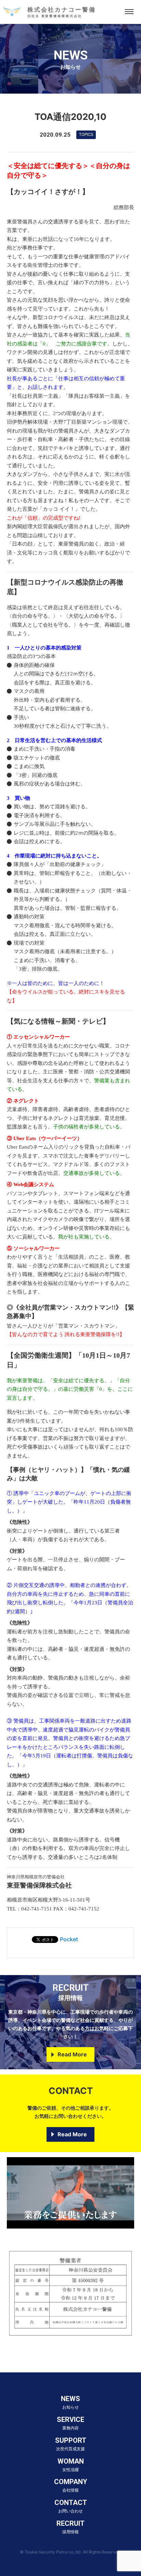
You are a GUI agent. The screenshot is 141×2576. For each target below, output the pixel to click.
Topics (86, 135)
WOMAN (71, 2465)
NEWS (70, 2402)
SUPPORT (71, 2444)
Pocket (69, 1939)
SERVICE (70, 2423)
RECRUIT (70, 2527)
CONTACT (71, 2506)
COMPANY (71, 2485)
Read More (72, 2054)
